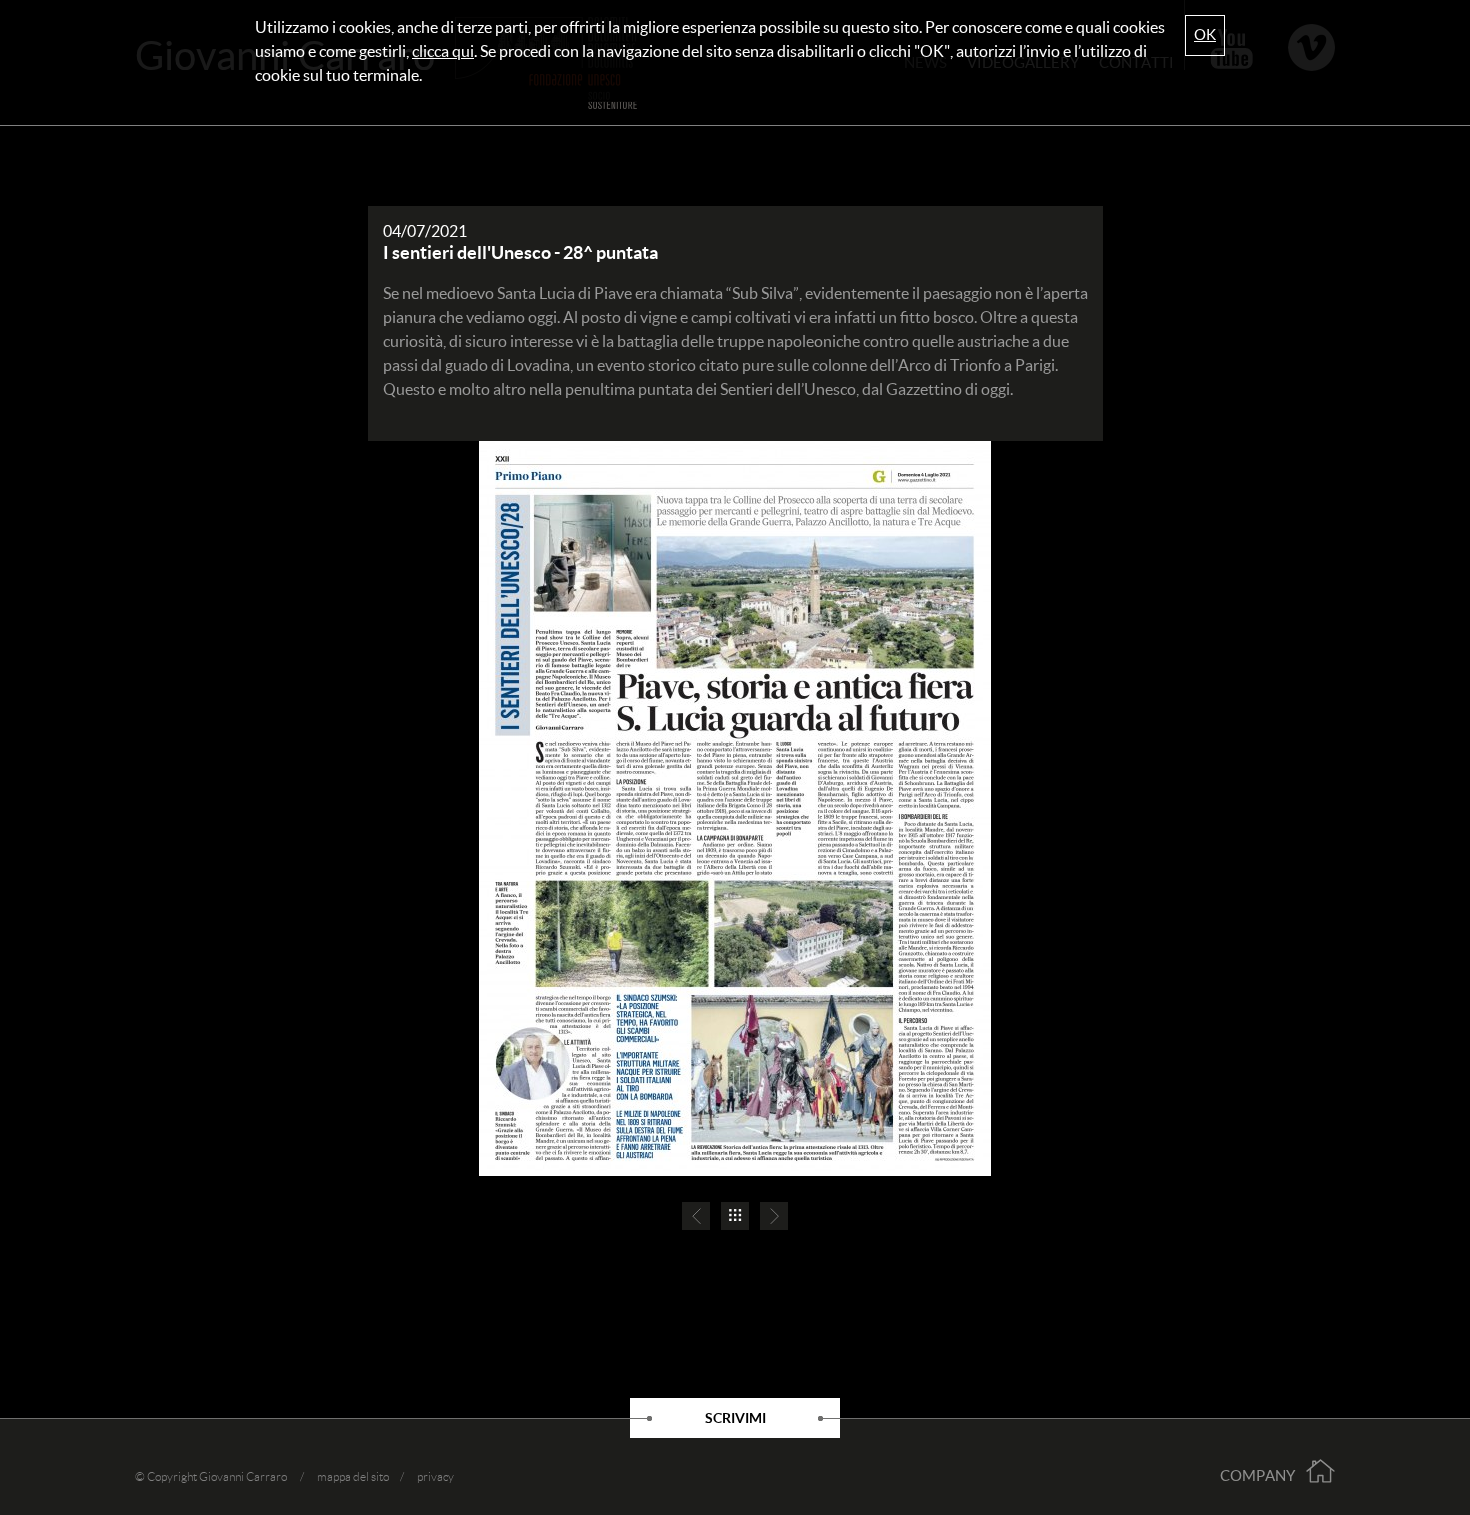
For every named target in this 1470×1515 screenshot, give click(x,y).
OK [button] (1205, 34)
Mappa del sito (353, 1476)
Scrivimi (735, 1418)
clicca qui (443, 51)
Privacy (435, 1476)
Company (1257, 1475)
